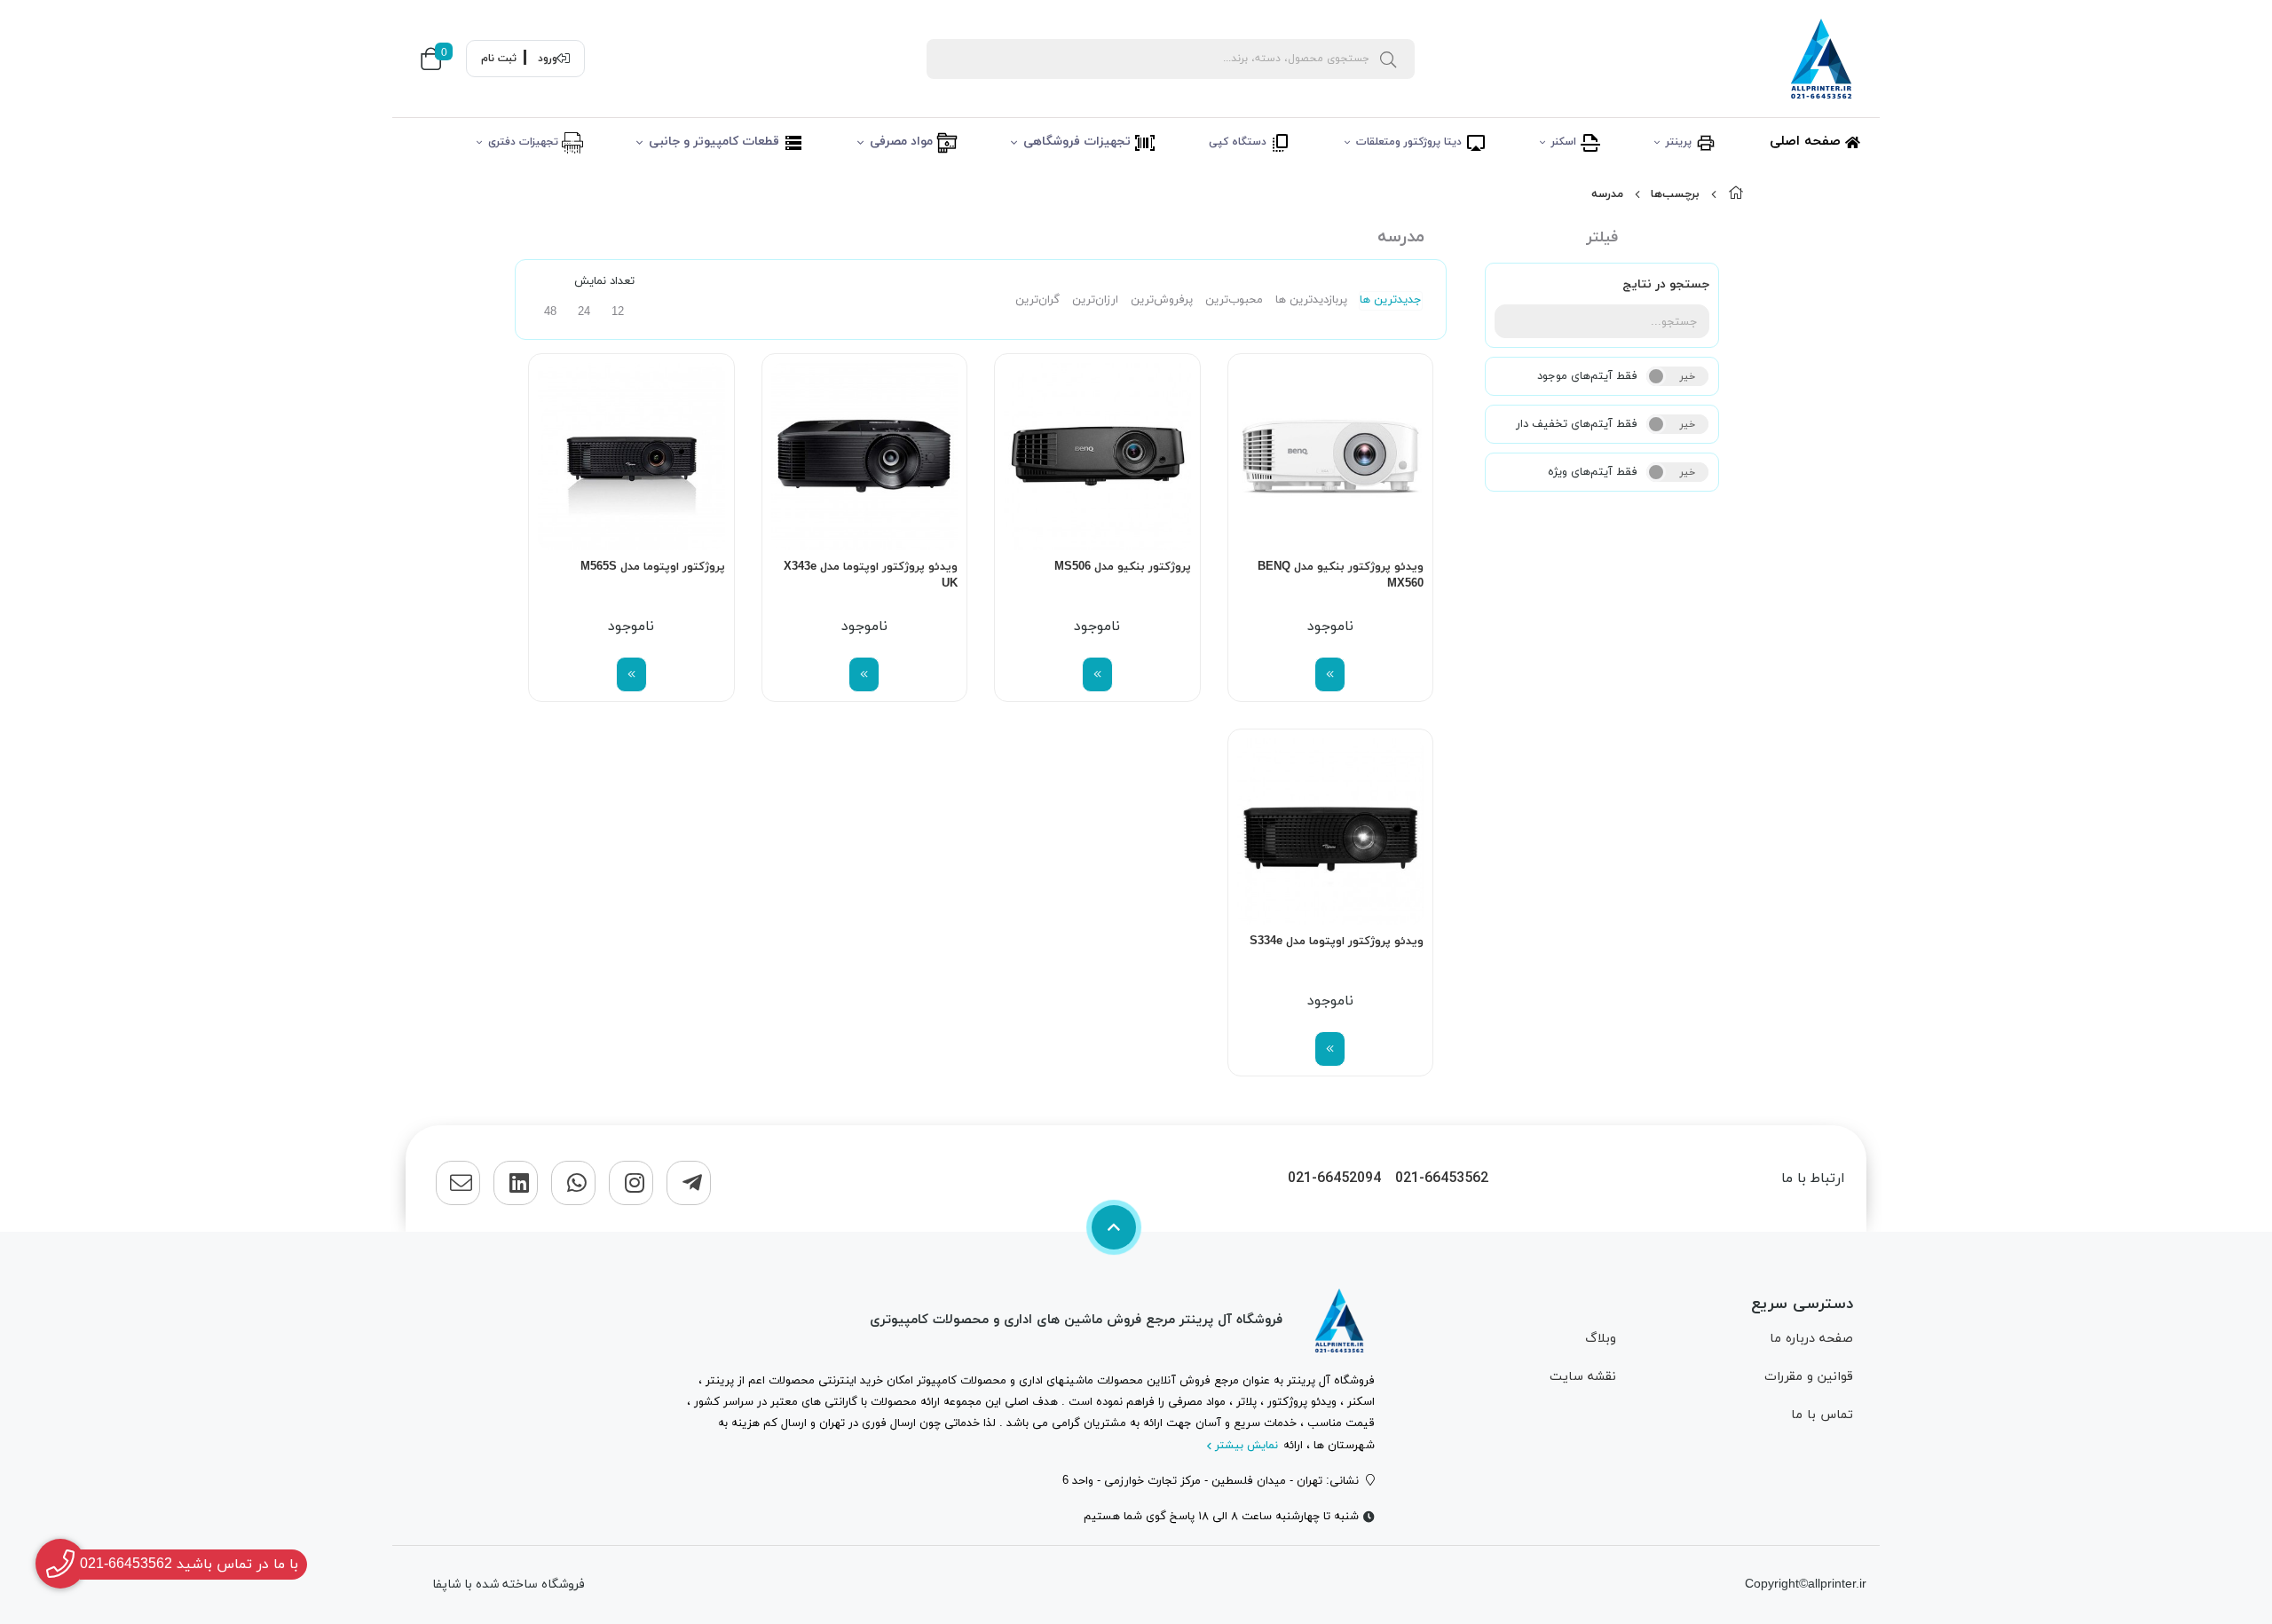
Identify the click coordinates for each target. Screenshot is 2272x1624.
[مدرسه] (1339, 1320)
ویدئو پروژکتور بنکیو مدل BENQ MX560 (1341, 576)
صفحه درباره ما (1811, 1339)
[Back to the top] (1114, 1227)
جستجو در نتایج (1666, 284)
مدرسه (1607, 194)
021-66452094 (1334, 1179)
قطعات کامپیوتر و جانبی (716, 142)
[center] (1388, 59)
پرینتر (1680, 142)
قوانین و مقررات (1809, 1377)
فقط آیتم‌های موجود (1587, 376)
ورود (548, 59)
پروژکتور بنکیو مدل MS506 (1123, 567)
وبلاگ (1601, 1339)
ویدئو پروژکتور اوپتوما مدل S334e (1337, 942)
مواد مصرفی (903, 142)
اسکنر (1566, 142)
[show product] (1330, 674)
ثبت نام (499, 59)
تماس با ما (1822, 1415)
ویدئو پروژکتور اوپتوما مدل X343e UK (871, 576)
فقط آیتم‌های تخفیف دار (1577, 424)
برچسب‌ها (1675, 194)
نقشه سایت (1583, 1377)
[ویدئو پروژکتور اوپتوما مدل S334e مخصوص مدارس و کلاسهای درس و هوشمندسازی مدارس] (1331, 832)
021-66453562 (1442, 1179)
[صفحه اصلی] (1736, 194)
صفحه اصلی (1807, 142)
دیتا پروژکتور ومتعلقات (1411, 142)
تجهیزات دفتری (525, 142)
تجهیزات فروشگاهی (1079, 142)
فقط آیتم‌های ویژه (1593, 472)
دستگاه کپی (1239, 142)
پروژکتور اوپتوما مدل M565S (653, 567)
